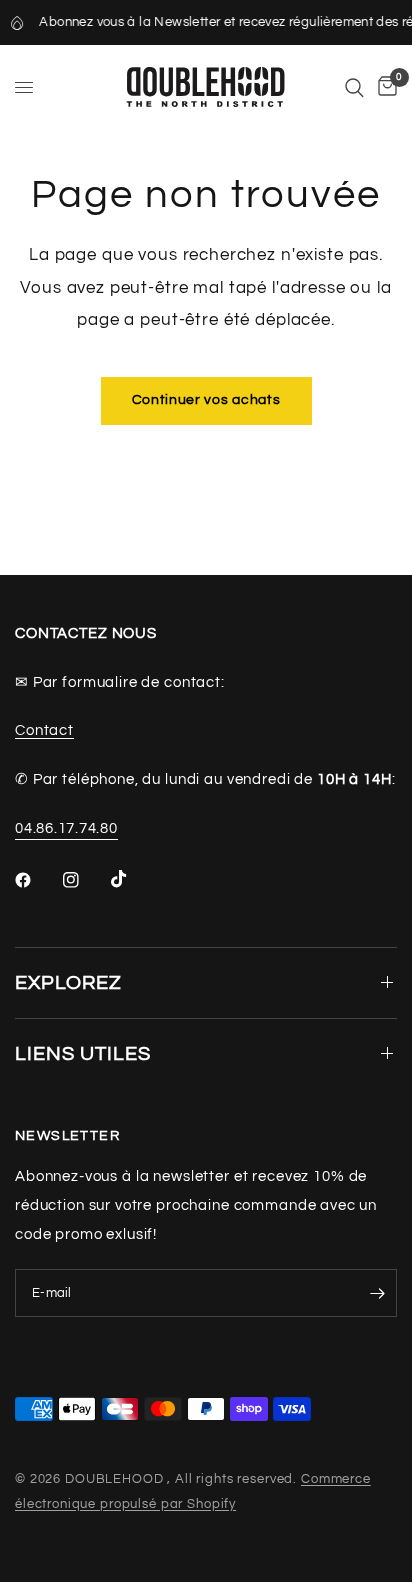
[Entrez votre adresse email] (377, 1293)
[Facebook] (37, 880)
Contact (44, 730)
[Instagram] (85, 880)
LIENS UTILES (83, 1054)
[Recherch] (354, 87)
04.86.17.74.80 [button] (66, 828)
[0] (384, 87)
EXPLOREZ (68, 983)
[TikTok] (133, 879)
